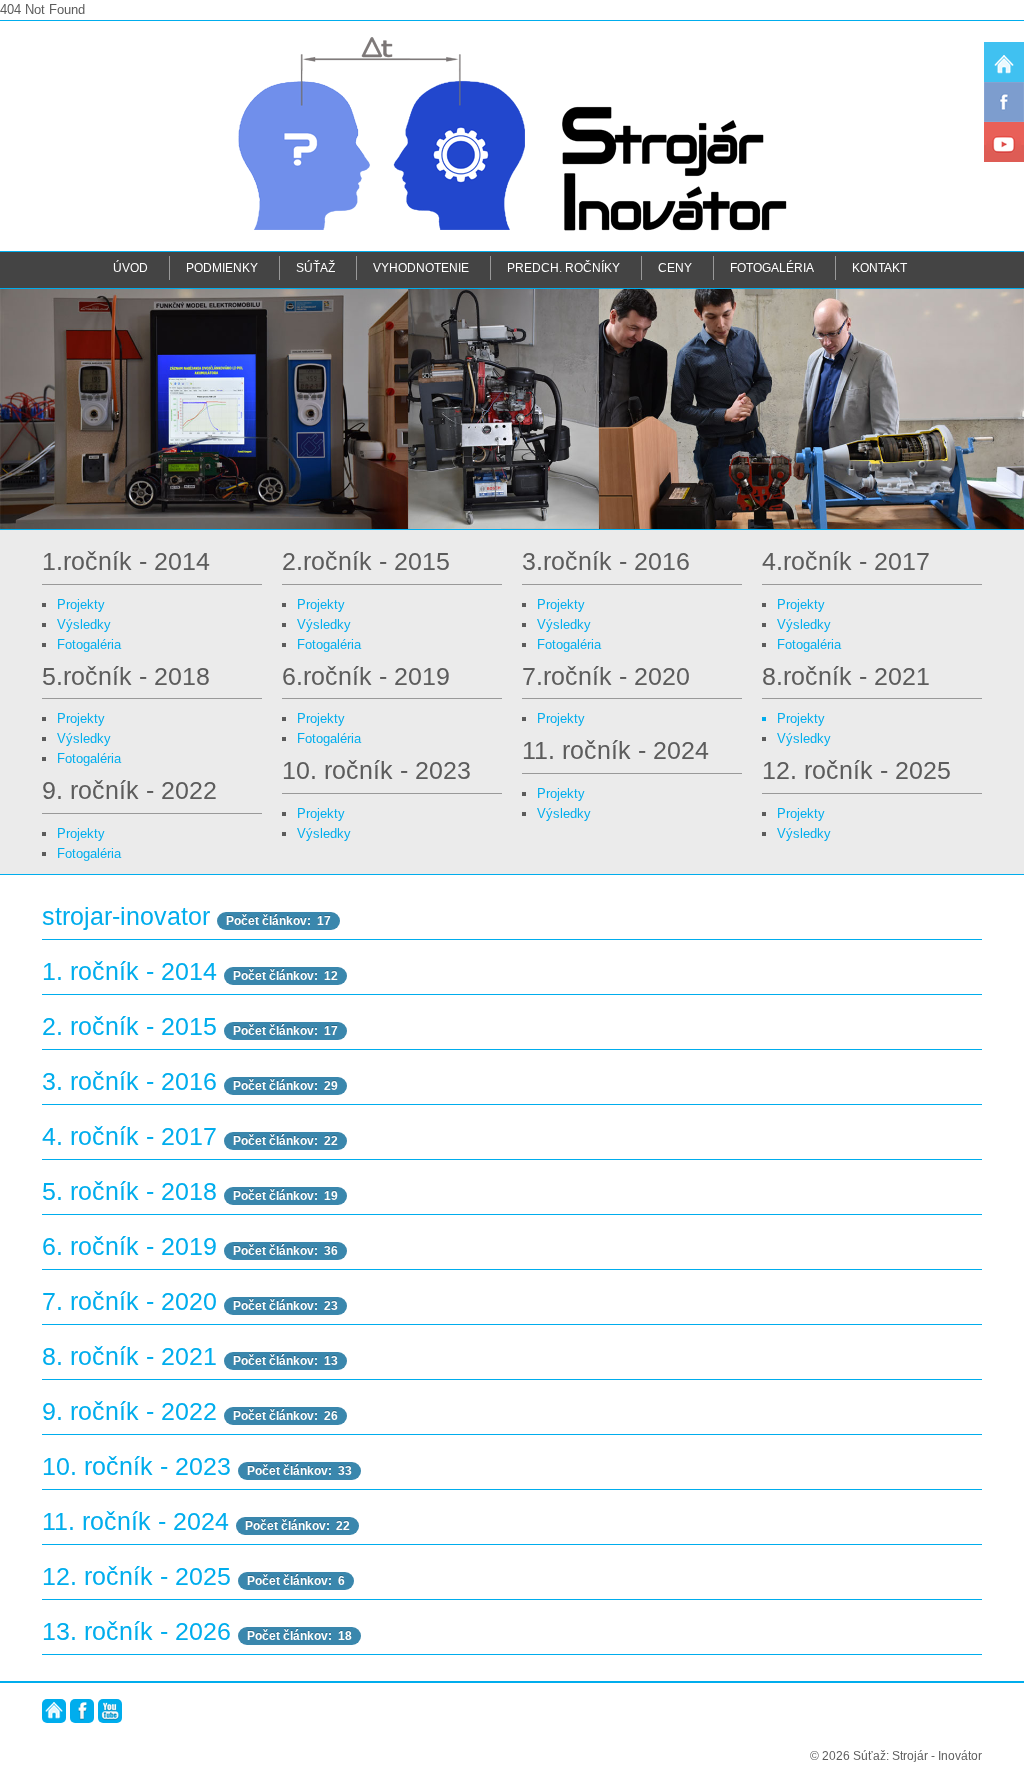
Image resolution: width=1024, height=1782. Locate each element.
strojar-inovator (126, 916)
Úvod (130, 267)
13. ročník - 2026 (136, 1631)
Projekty (81, 604)
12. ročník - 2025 (136, 1576)
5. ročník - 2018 (129, 1191)
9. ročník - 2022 (129, 1411)
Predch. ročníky (563, 267)
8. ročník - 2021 (129, 1356)
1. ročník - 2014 (129, 971)
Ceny (675, 267)
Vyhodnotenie (421, 267)
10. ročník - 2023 (136, 1466)
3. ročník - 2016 (129, 1081)
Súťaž (315, 267)
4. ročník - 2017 (129, 1136)
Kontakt (879, 267)
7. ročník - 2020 (129, 1301)
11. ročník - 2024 (135, 1521)
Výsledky (84, 624)
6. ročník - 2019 (129, 1246)
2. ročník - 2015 (129, 1026)
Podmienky (222, 267)
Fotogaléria (772, 267)
